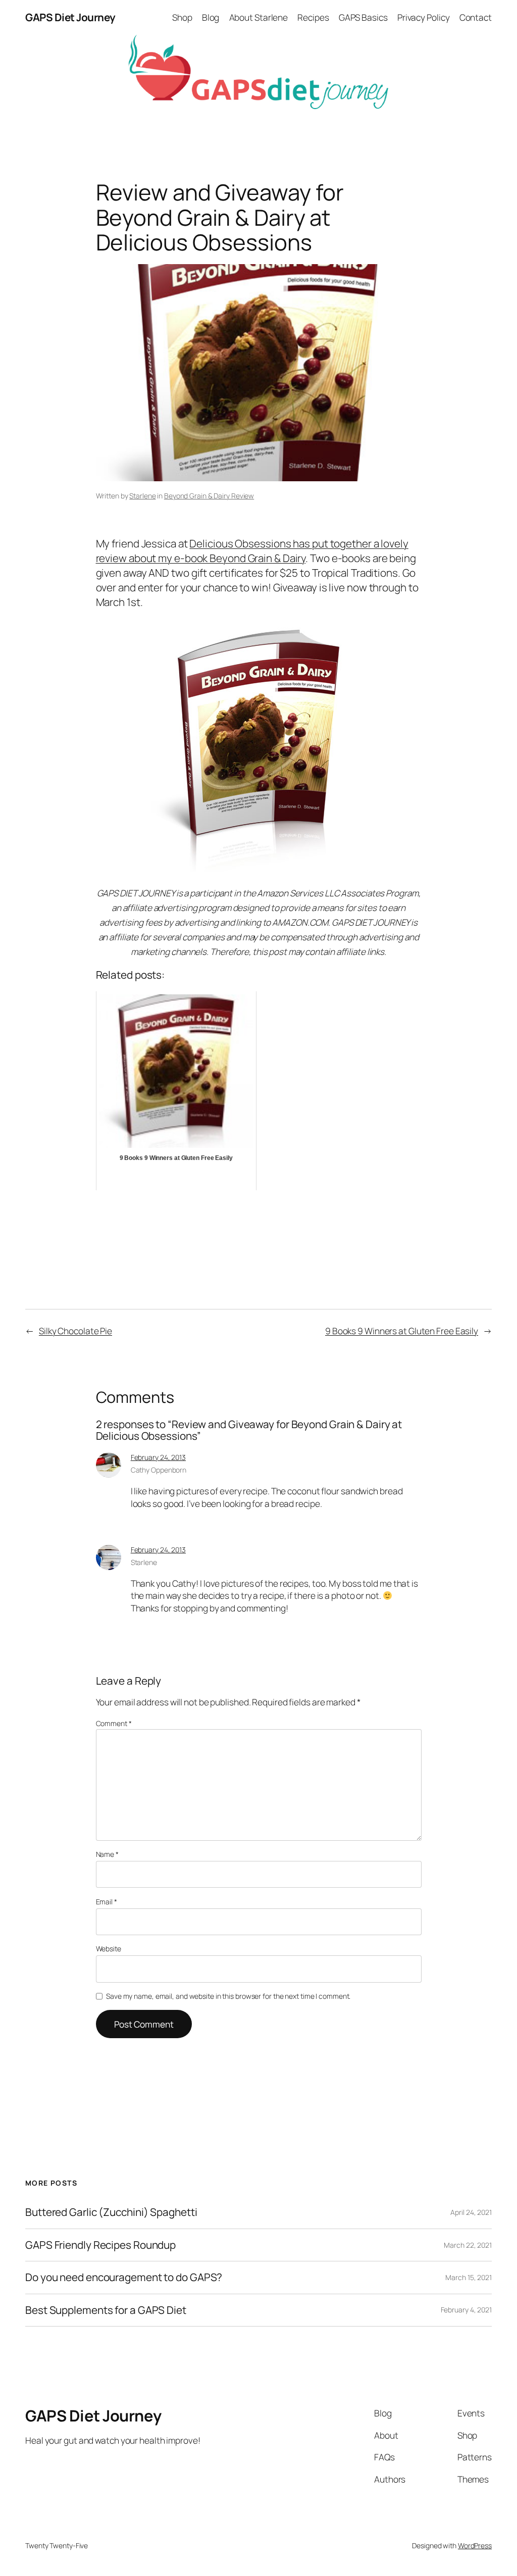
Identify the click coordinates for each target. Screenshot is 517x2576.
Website (109, 1949)
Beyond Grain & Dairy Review (209, 496)
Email (107, 1902)
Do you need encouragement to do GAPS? (124, 2277)
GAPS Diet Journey (70, 17)
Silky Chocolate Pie (75, 1331)
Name (107, 1854)
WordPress (475, 2545)
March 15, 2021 (469, 2277)
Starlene (142, 496)
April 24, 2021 (471, 2212)
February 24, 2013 (158, 1457)
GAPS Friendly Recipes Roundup (100, 2245)
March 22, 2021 (468, 2245)
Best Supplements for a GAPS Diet (106, 2310)
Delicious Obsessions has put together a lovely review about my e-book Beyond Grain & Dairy (252, 551)
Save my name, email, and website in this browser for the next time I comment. (228, 1996)
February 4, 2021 (466, 2310)
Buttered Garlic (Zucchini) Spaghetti (111, 2212)
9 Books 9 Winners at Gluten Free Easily (402, 1331)
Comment (114, 1723)
